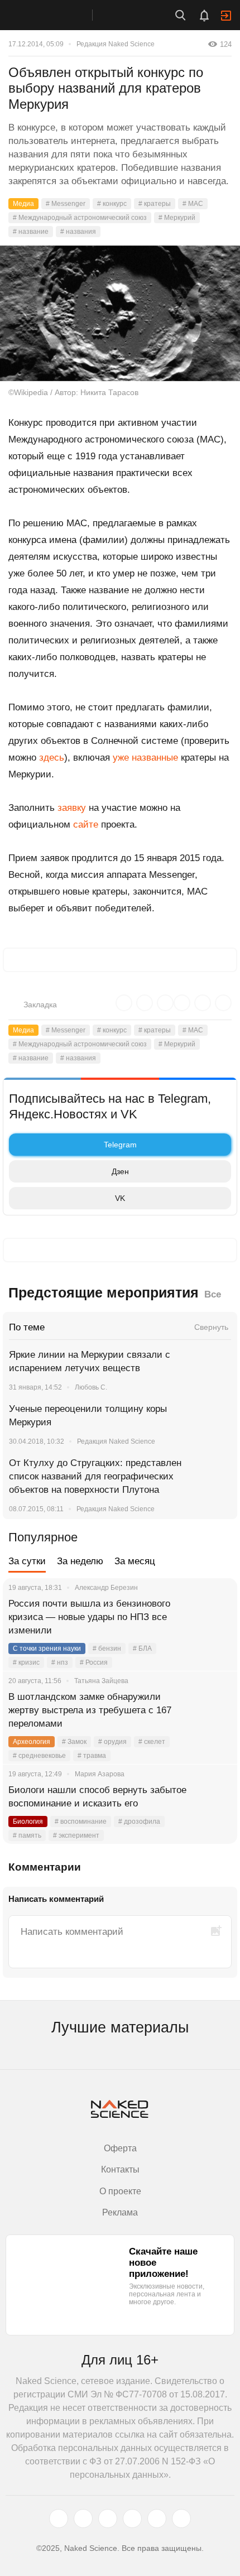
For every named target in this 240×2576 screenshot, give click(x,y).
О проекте (120, 2191)
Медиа (23, 204)
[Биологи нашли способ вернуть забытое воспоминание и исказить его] (215, 1804)
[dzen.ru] (132, 2519)
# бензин (107, 1649)
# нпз (60, 1662)
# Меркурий (177, 218)
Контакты (120, 2169)
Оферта (120, 2148)
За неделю (80, 1561)
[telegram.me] (157, 2519)
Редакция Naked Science (116, 44)
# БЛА (142, 1649)
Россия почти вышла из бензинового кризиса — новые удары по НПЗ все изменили (89, 1617)
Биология (28, 1822)
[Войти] (226, 16)
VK (120, 1198)
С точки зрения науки (47, 1649)
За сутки (27, 1561)
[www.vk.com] (83, 2519)
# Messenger (66, 204)
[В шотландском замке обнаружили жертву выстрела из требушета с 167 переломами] (215, 1710)
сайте (86, 825)
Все (213, 1294)
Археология (32, 1742)
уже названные (145, 758)
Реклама (120, 2212)
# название (31, 232)
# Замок (74, 1742)
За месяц (135, 1561)
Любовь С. (91, 1387)
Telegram (120, 1145)
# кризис (26, 1662)
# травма (92, 1756)
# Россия (94, 1662)
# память (27, 1835)
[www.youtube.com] (108, 2519)
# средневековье (39, 1756)
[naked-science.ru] (181, 2519)
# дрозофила (139, 1822)
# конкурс (112, 204)
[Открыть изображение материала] (120, 313)
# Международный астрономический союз (80, 218)
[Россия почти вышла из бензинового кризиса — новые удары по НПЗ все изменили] (215, 1617)
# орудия (112, 1742)
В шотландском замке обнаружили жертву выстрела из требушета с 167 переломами (90, 1710)
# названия (78, 232)
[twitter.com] (59, 2519)
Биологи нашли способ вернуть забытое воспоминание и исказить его (97, 1797)
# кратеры (155, 204)
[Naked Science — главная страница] (57, 15)
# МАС (193, 204)
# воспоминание (81, 1822)
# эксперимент (76, 1835)
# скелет (152, 1742)
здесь (52, 758)
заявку (72, 808)
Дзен (120, 1171)
